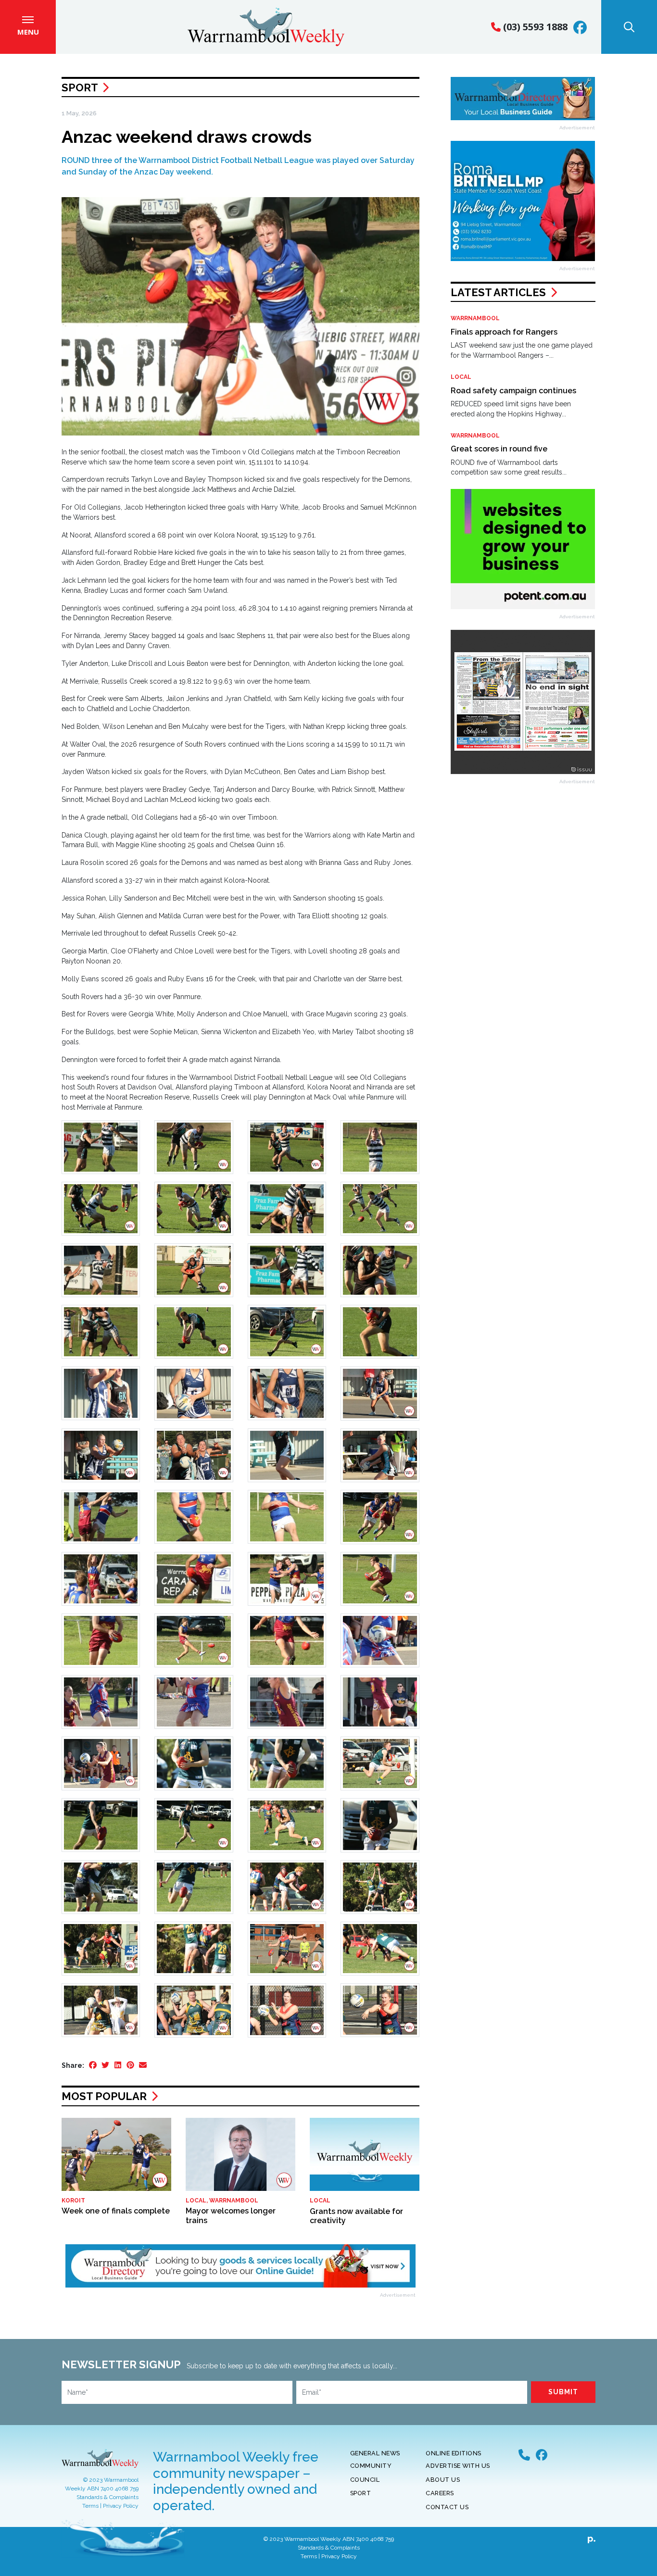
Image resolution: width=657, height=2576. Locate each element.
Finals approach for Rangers (504, 332)
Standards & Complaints (107, 2497)
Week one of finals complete (116, 2211)
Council (365, 2480)
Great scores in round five (499, 449)
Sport (80, 88)
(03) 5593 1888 (534, 27)
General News (375, 2453)
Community (371, 2466)
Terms (90, 2506)
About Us (443, 2480)
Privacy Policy (121, 2506)
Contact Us (447, 2507)
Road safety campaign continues (513, 391)
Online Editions (454, 2453)
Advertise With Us (458, 2466)
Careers (440, 2493)
